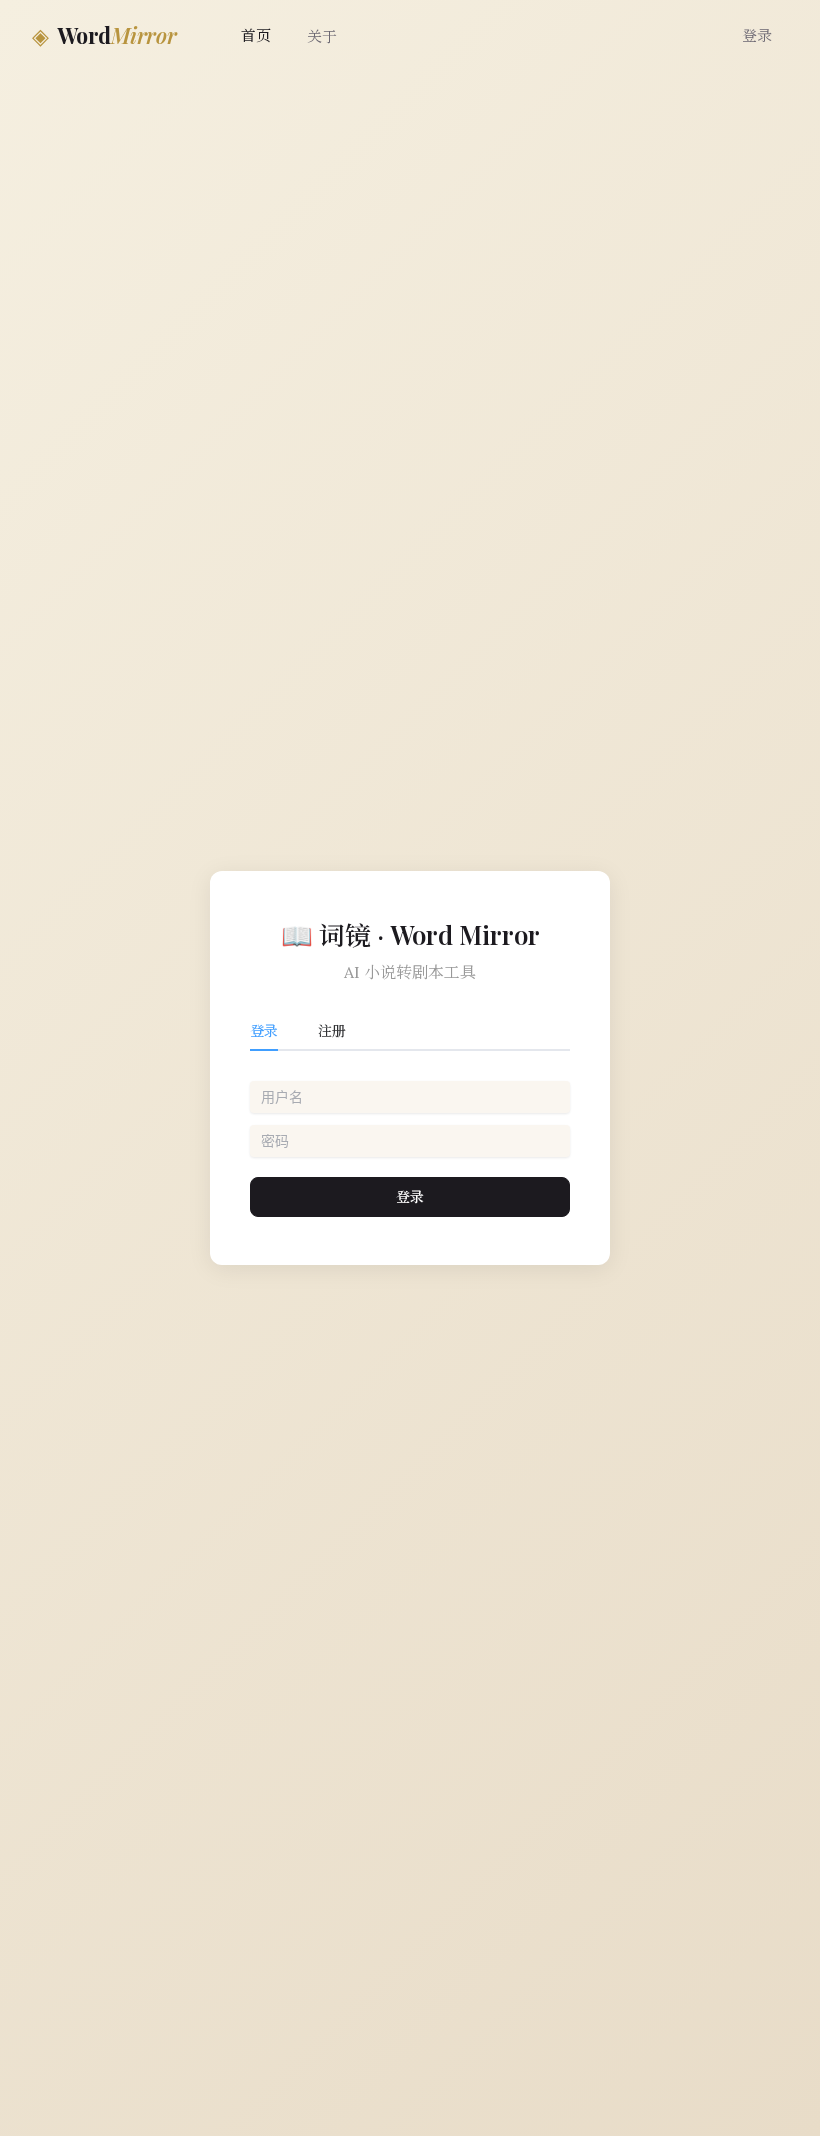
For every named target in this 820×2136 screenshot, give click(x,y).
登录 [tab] (264, 1031)
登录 (757, 35)
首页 (256, 35)
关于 (322, 36)
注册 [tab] (332, 1031)
